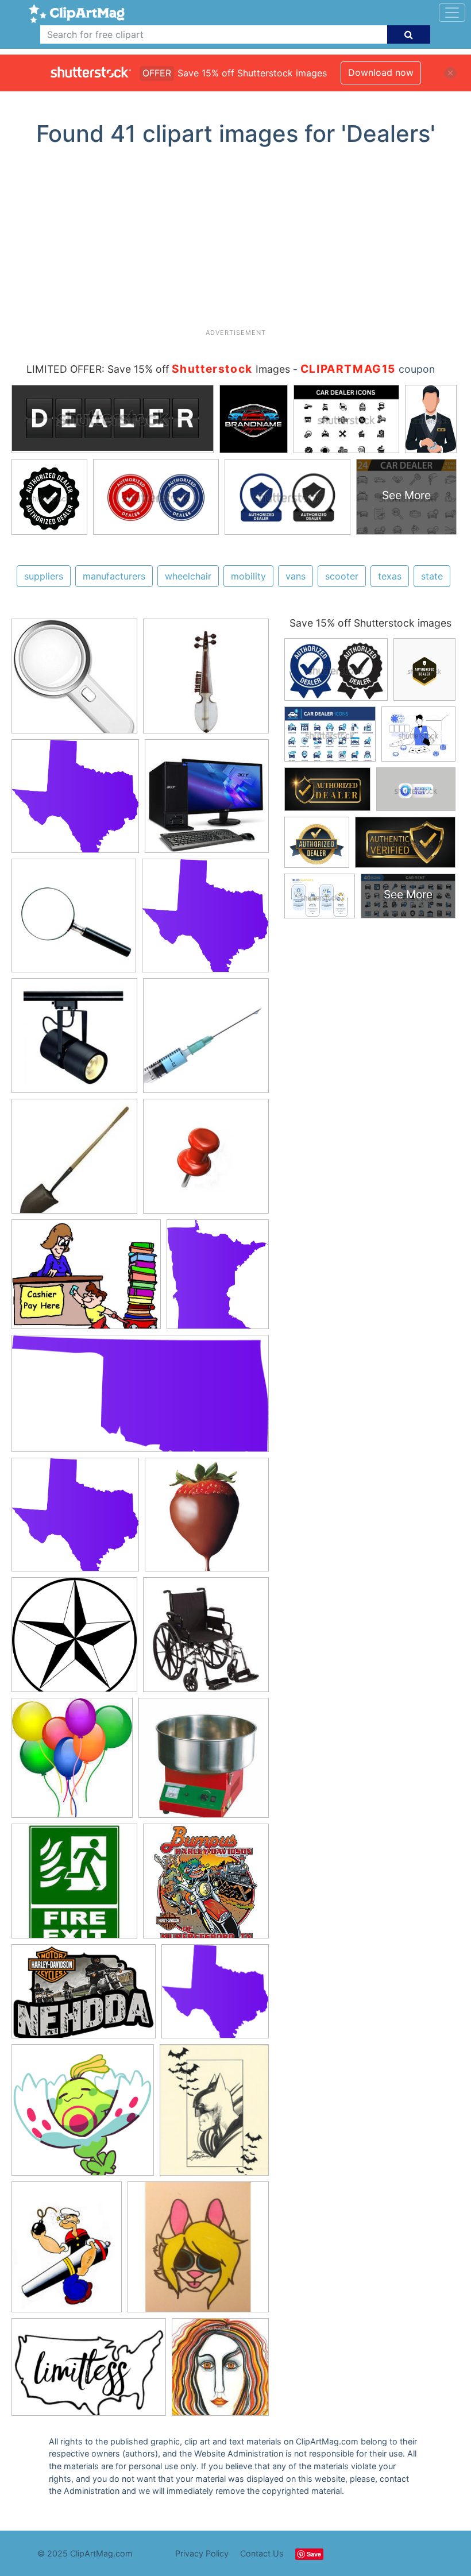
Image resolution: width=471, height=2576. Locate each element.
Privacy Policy (202, 2553)
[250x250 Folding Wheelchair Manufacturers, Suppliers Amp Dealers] (206, 1640)
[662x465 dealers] (89, 2373)
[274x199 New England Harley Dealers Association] (84, 1997)
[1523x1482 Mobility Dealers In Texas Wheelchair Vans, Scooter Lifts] (205, 920)
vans (296, 576)
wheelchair (188, 576)
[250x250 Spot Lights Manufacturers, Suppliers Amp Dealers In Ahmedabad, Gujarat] (74, 1041)
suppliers (44, 576)
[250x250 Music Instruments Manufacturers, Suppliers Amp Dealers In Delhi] (206, 681)
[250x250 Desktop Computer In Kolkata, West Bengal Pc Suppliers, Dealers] (207, 801)
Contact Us (262, 2553)
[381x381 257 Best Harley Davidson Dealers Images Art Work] (206, 1886)
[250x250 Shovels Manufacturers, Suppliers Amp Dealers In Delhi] (74, 1162)
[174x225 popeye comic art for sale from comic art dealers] (67, 2253)
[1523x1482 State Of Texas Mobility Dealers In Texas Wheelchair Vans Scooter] (75, 801)
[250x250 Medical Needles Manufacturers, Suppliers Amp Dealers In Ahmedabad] (206, 1041)
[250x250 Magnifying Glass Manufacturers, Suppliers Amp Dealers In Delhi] (74, 681)
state (432, 576)
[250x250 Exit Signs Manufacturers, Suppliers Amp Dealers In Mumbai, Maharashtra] (74, 1886)
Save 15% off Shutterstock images (370, 623)
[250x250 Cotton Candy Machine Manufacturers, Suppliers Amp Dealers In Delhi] (204, 1763)
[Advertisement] (240, 242)
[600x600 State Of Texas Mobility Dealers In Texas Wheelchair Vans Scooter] (74, 1640)
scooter (342, 576)
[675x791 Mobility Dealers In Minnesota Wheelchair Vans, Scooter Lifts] (218, 1279)
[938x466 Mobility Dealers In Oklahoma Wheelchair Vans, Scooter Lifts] (140, 1399)
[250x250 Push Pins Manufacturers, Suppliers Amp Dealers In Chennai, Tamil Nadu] (206, 1162)
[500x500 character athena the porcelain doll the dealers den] (198, 2252)
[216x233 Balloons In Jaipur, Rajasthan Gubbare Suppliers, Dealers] (72, 1763)
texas (390, 576)
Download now (381, 72)
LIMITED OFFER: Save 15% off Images (158, 369)
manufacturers (114, 576)
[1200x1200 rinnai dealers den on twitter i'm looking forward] (83, 2115)
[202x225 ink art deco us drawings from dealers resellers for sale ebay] (220, 2372)
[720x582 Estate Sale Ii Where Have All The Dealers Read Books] (86, 1280)
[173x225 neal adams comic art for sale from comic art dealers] (214, 2115)
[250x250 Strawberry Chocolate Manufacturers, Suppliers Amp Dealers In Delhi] (207, 1520)
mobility (248, 576)
